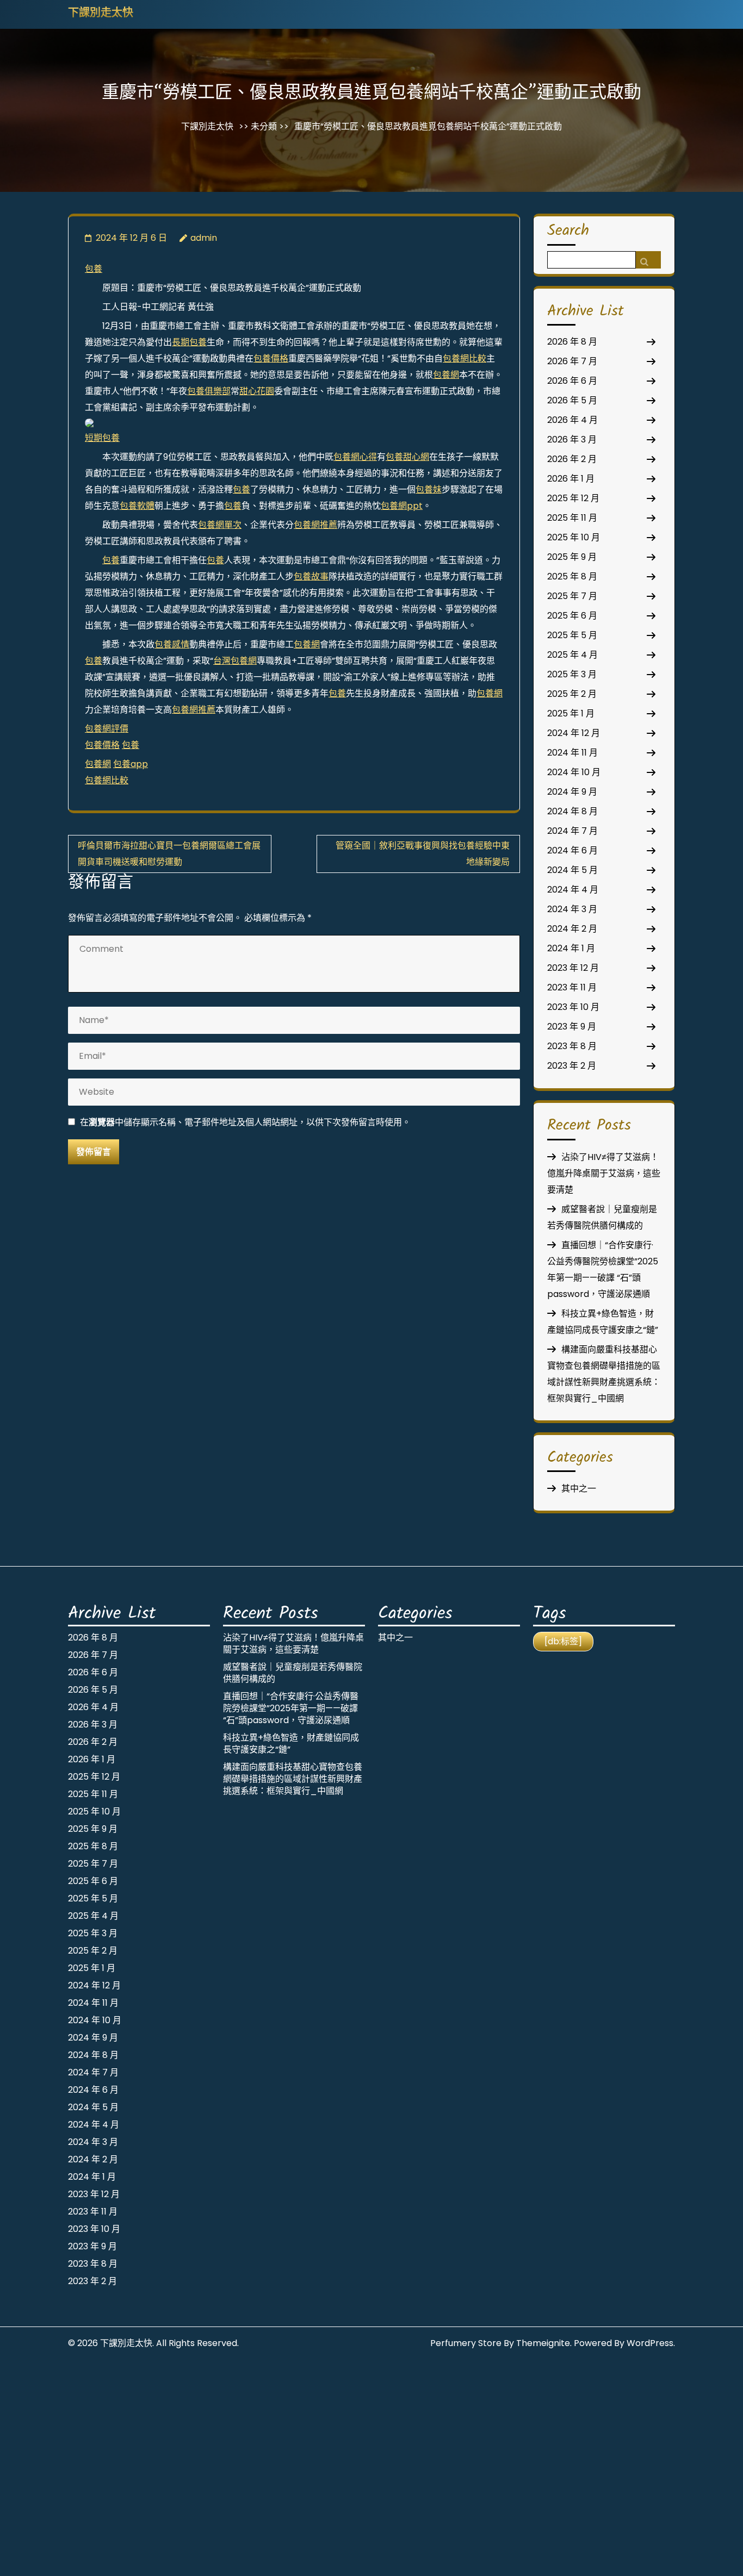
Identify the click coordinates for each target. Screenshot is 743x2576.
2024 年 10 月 (574, 772)
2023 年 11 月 (572, 987)
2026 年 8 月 (572, 342)
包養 (94, 269)
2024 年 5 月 (572, 870)
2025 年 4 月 (572, 655)
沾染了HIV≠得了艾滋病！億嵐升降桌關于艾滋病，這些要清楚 (604, 1173)
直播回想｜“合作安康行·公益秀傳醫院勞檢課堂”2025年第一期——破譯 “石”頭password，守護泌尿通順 (291, 1708)
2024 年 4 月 (573, 890)
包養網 (446, 375)
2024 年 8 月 (572, 811)
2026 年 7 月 (572, 361)
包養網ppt (402, 506)
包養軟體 (137, 506)
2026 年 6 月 (572, 381)
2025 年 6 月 (572, 616)
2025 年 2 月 (572, 694)
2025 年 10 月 (574, 537)
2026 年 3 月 (572, 439)
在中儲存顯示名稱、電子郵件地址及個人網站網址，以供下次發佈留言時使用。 (245, 1122)
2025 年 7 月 (572, 596)
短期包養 (102, 438)
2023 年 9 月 (572, 1027)
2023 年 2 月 (572, 1066)
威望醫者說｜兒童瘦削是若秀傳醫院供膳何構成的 (293, 1673)
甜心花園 (257, 391)
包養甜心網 (407, 457)
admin (204, 238)
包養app (131, 764)
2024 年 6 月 (572, 850)
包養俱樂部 (209, 391)
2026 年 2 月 (572, 459)
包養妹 (429, 489)
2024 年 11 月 (572, 753)
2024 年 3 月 (572, 909)
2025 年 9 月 (572, 557)
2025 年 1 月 (571, 713)
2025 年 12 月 (573, 498)
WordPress (650, 2343)
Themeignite (543, 2343)
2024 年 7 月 (572, 831)
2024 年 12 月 (574, 733)
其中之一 (579, 1489)
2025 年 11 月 (572, 518)
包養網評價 (107, 729)
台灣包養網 (235, 661)
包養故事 (311, 576)
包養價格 (271, 358)
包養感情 (172, 644)
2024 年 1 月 (571, 948)
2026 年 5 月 (572, 400)
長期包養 (189, 342)
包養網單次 (220, 525)
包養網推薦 (315, 525)
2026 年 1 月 (571, 479)
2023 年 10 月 (573, 1007)
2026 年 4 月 (572, 420)
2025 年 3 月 (572, 674)
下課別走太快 (101, 14)
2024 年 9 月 (572, 792)
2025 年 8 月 (572, 576)
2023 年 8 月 (572, 1046)
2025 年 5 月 (572, 635)
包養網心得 (355, 457)
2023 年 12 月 (573, 968)
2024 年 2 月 (572, 929)
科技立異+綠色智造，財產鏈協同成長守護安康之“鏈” (291, 1744)
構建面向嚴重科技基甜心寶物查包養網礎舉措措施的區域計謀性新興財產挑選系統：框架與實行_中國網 (293, 1779)
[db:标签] (563, 1641)
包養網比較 (465, 358)
